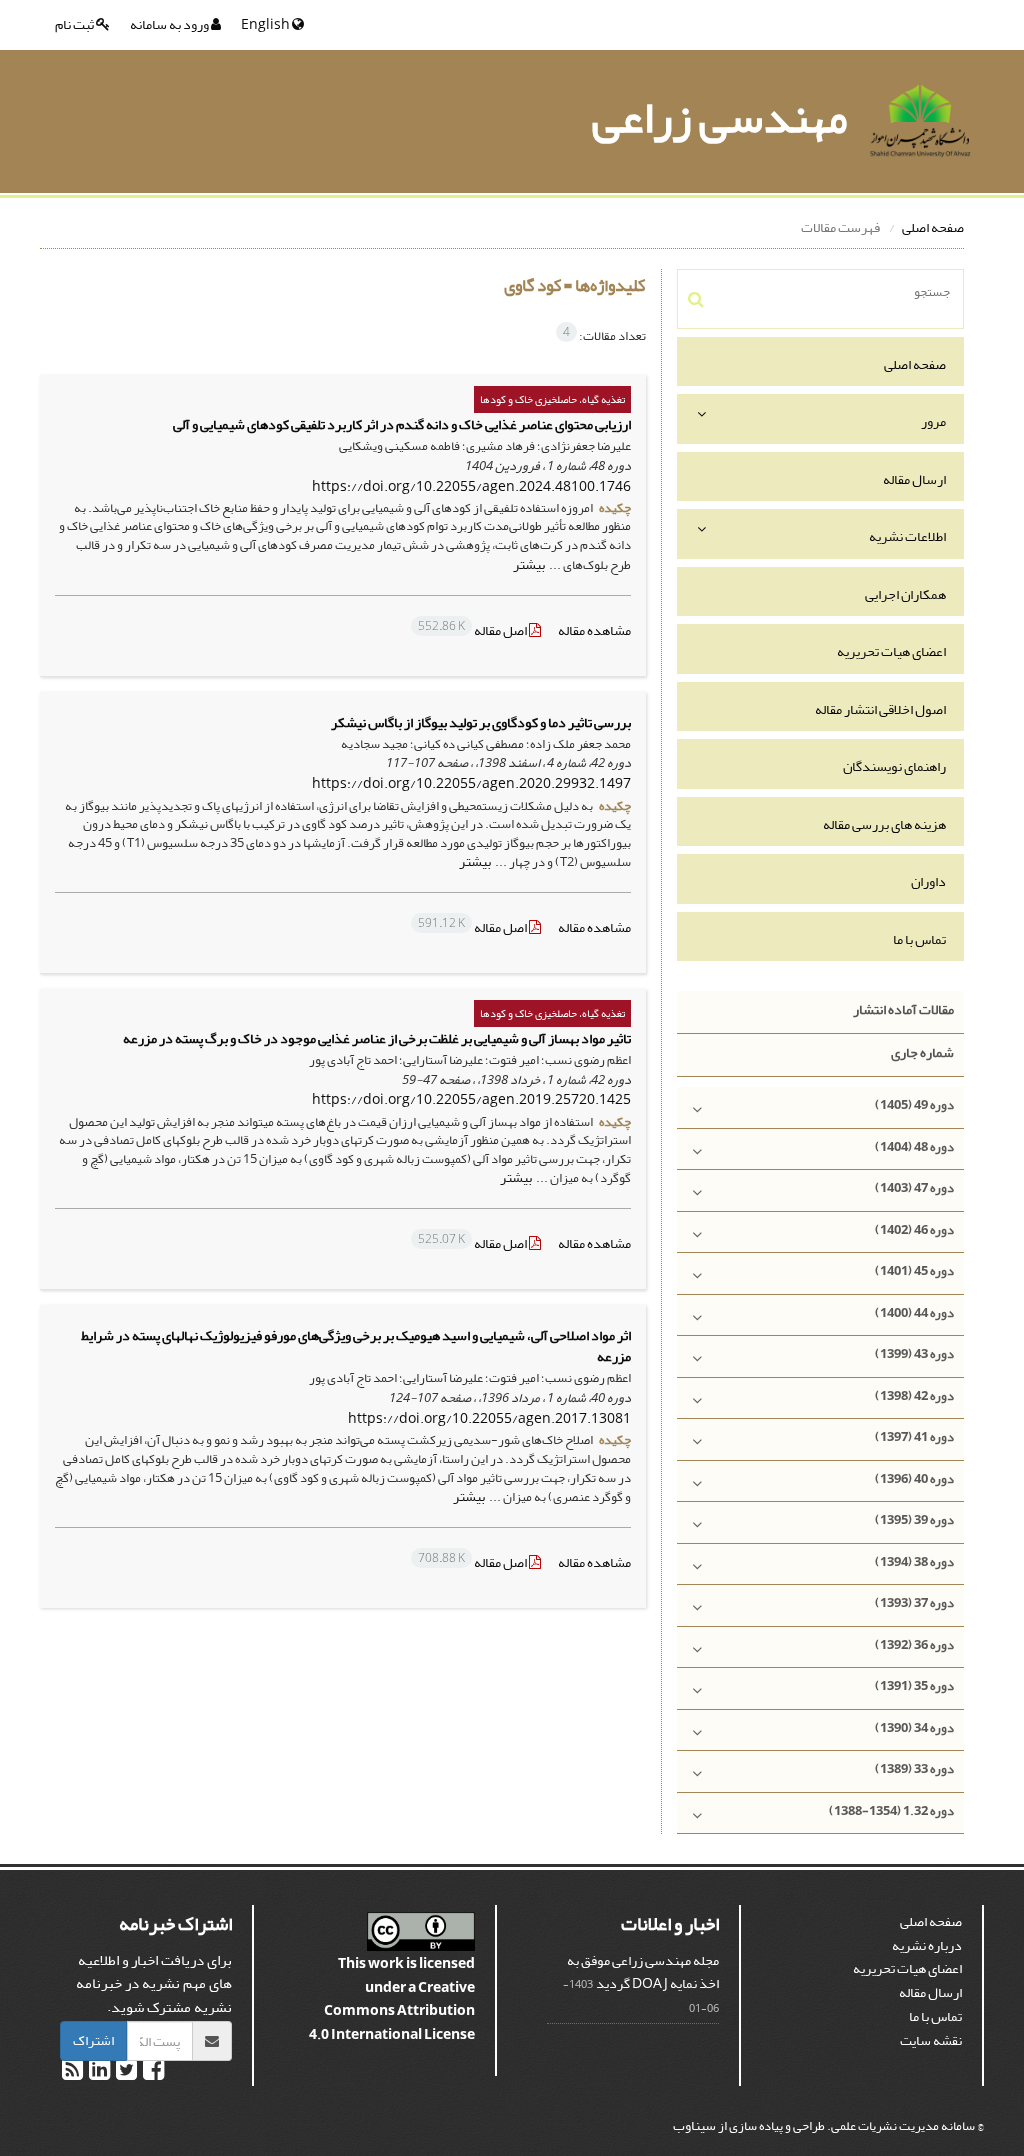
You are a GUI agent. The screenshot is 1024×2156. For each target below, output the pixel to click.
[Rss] (72, 2073)
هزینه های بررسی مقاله (884, 824)
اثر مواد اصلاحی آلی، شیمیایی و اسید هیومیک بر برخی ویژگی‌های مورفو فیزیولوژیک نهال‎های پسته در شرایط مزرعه (356, 1346)
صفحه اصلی (933, 227)
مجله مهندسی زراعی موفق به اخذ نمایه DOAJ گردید (643, 1972)
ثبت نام (75, 24)
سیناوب (694, 2125)
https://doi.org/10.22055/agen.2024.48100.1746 (471, 486)
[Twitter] (125, 2073)
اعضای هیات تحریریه (891, 651)
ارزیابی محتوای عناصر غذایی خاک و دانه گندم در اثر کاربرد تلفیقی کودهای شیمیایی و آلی (402, 424)
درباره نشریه (927, 1945)
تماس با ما (919, 939)
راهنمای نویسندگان (894, 766)
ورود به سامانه (170, 24)
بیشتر (529, 564)
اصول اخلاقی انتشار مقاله (880, 709)
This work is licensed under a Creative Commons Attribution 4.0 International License (392, 1999)
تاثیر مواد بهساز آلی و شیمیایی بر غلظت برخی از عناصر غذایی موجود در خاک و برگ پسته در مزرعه (377, 1038)
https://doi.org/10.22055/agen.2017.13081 (489, 1418)
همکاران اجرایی (905, 594)
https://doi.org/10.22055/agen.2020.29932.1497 (471, 783)
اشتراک (93, 2040)
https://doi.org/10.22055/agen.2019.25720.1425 (471, 1099)
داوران (928, 881)
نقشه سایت (931, 2040)
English (266, 24)
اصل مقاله (473, 630)
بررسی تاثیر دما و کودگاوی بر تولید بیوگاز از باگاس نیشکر (481, 722)
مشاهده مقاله (594, 630)
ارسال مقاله (914, 479)
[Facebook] (152, 2073)
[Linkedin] (98, 2073)
